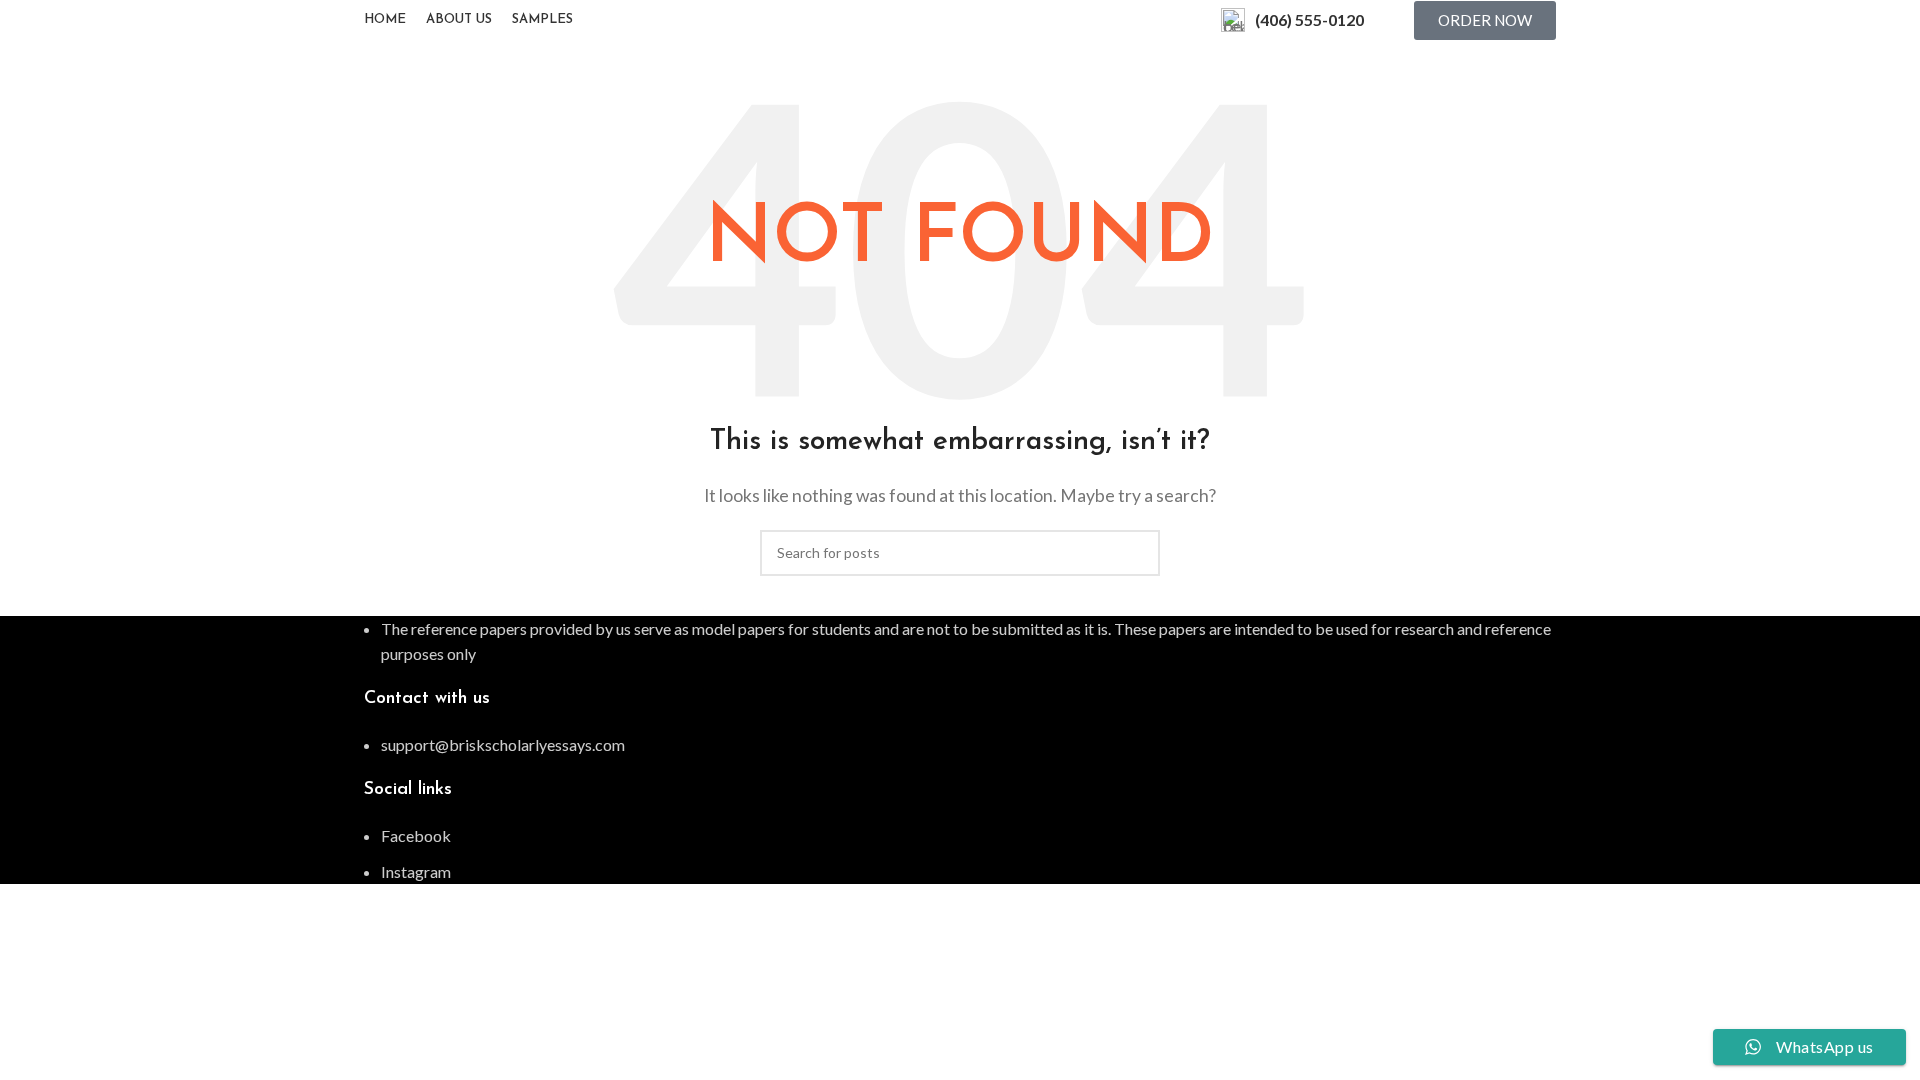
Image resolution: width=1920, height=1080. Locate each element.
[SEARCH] (1137, 553)
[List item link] (960, 745)
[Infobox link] (1292, 20)
